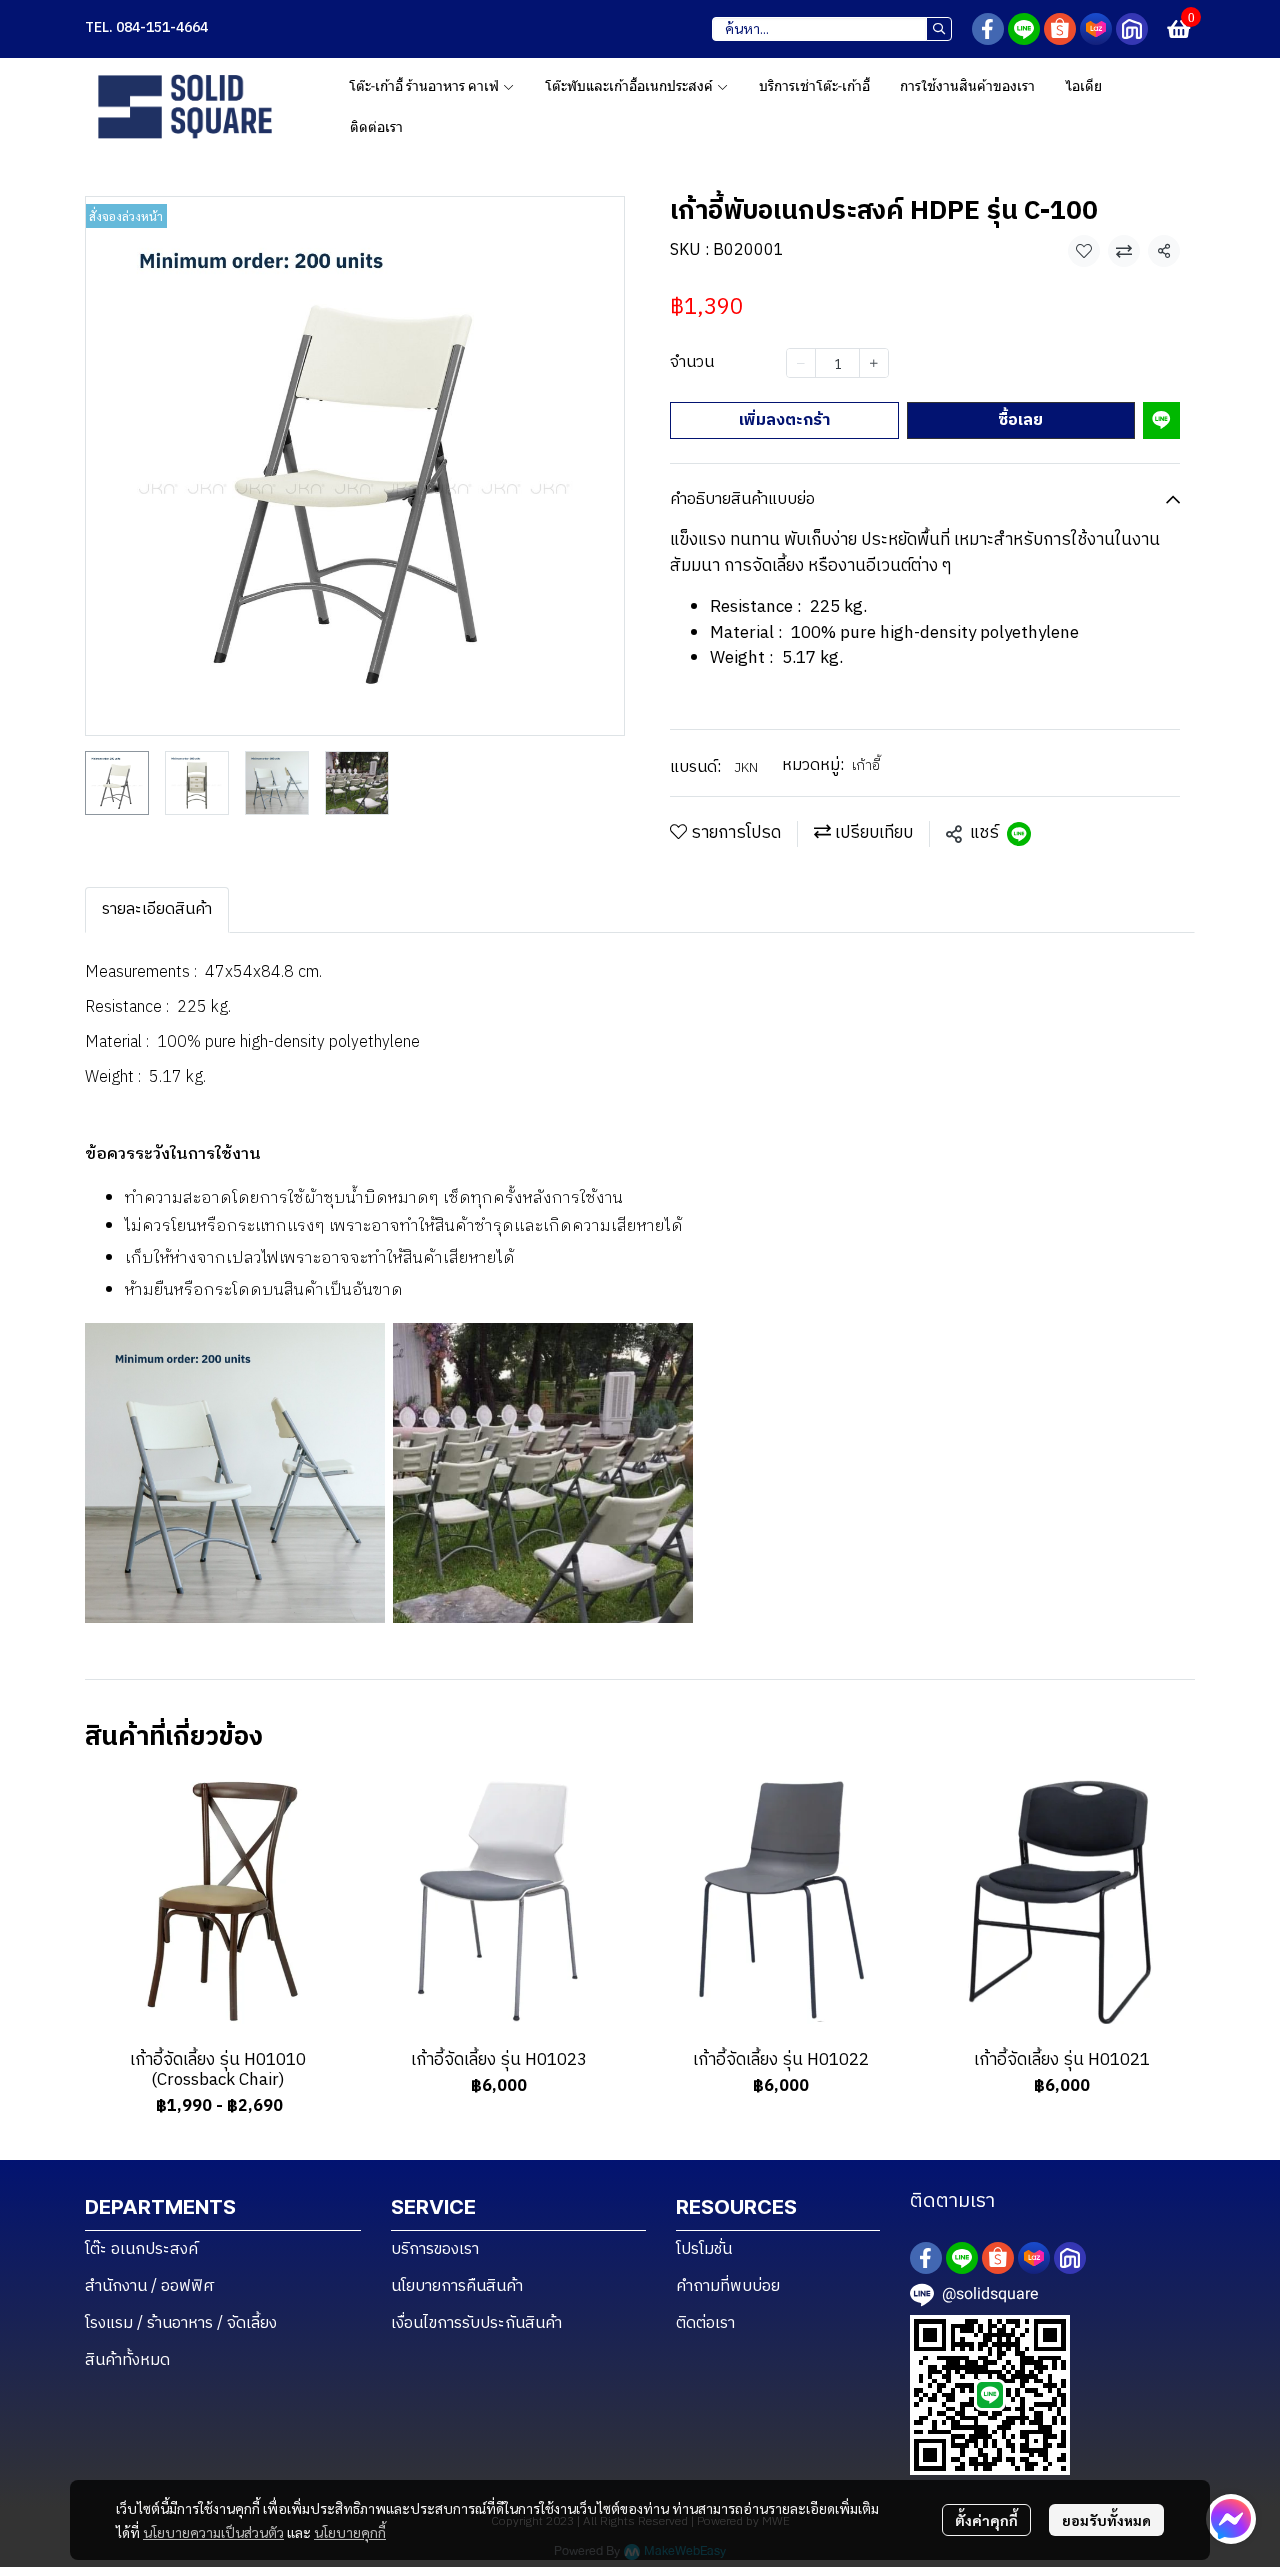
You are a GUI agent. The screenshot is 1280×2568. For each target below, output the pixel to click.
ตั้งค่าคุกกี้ (986, 2520)
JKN (746, 767)
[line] (1024, 29)
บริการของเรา (435, 2249)
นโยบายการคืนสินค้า (457, 2286)
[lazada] (1096, 29)
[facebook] (988, 29)
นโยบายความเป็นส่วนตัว (213, 2532)
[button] (832, 29)
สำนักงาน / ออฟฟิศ (150, 2286)
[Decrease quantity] (801, 363)
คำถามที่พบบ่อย (728, 2286)
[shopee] (1060, 29)
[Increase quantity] (874, 363)
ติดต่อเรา (705, 2323)
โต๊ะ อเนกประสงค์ (141, 2249)
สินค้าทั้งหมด (127, 2360)
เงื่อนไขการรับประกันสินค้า (476, 2323)
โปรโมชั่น (704, 2249)
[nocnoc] (1132, 29)
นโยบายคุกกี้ (350, 2532)
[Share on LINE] (1019, 834)
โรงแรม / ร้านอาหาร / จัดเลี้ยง (181, 2323)
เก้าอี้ (866, 765)
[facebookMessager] (1231, 2519)
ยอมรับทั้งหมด (1106, 2520)
